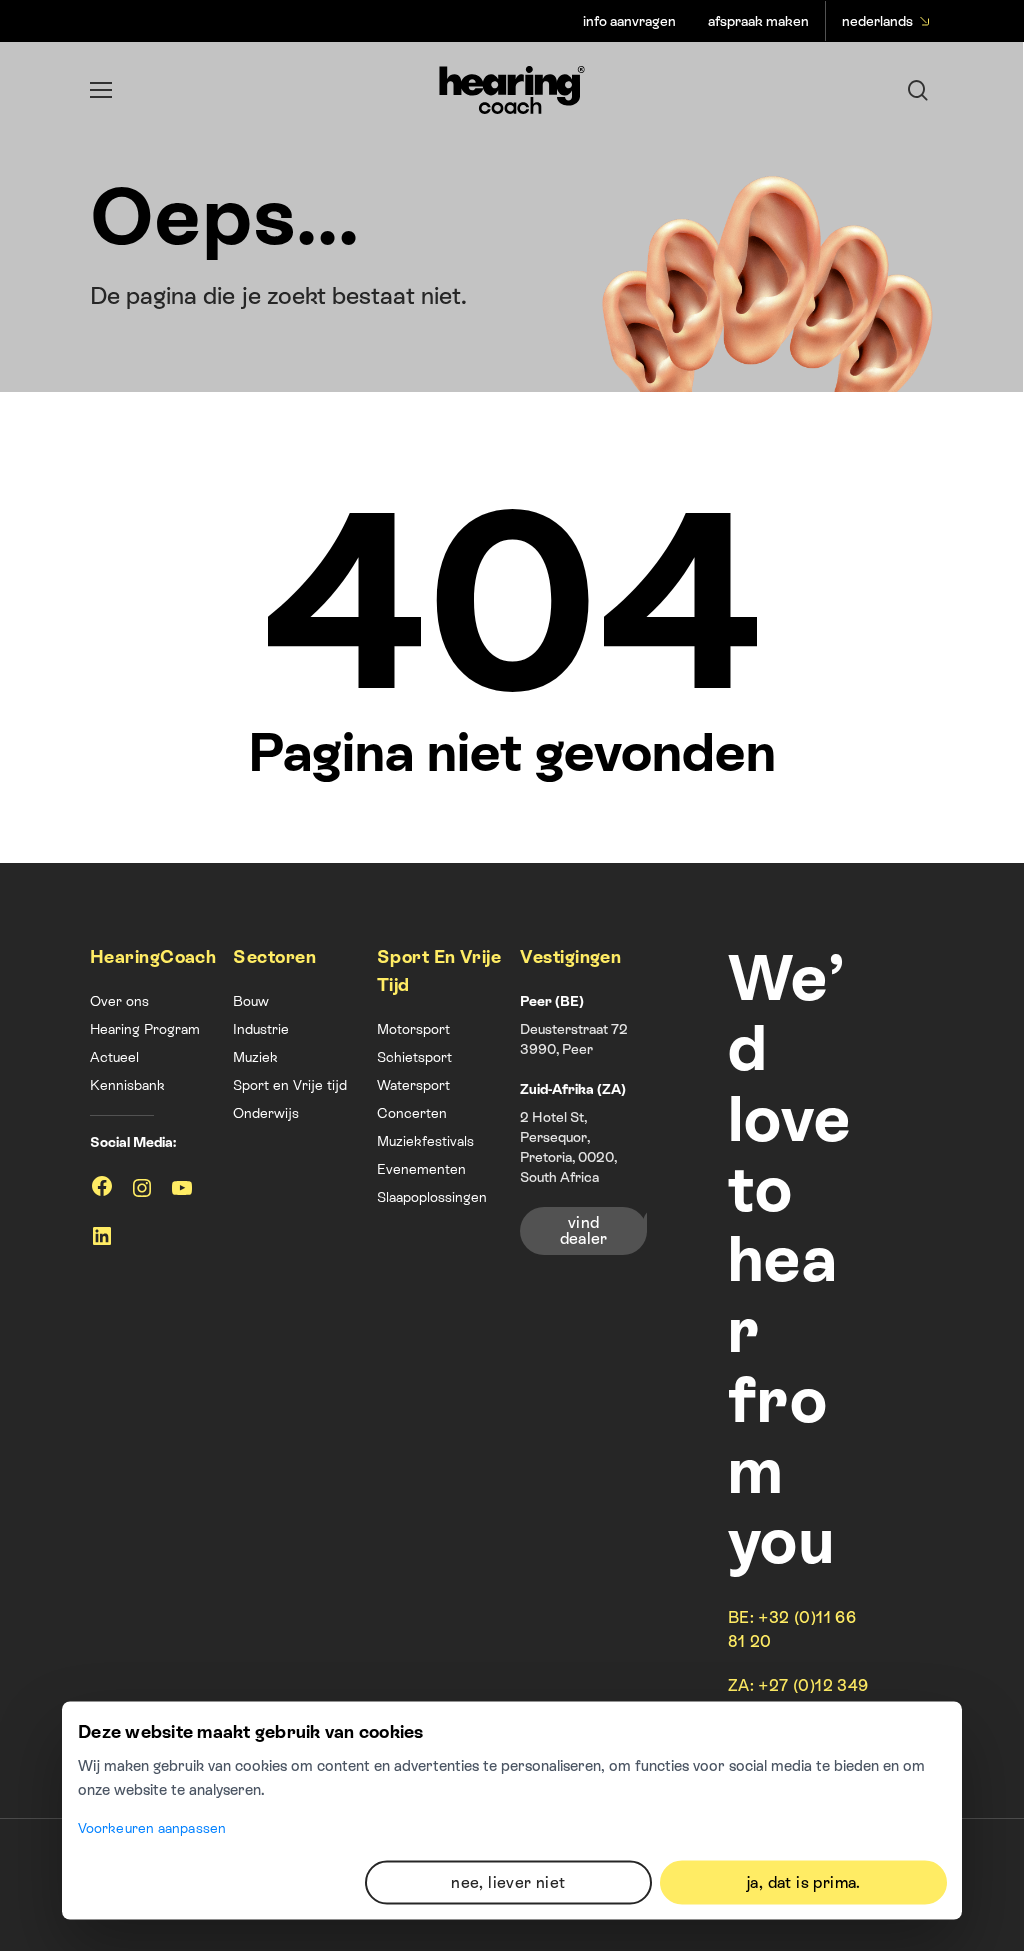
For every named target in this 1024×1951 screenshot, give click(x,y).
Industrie (261, 1029)
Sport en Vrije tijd (290, 1085)
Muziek (255, 1057)
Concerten (412, 1113)
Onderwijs (266, 1113)
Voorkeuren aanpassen (152, 1828)
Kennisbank (127, 1085)
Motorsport (413, 1029)
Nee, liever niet (508, 1881)
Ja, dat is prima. (803, 1881)
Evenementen (421, 1169)
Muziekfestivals (425, 1141)
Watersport (413, 1085)
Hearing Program (145, 1029)
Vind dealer (584, 1230)
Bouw (251, 1001)
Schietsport (414, 1057)
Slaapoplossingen (432, 1197)
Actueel (114, 1057)
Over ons (119, 1001)
